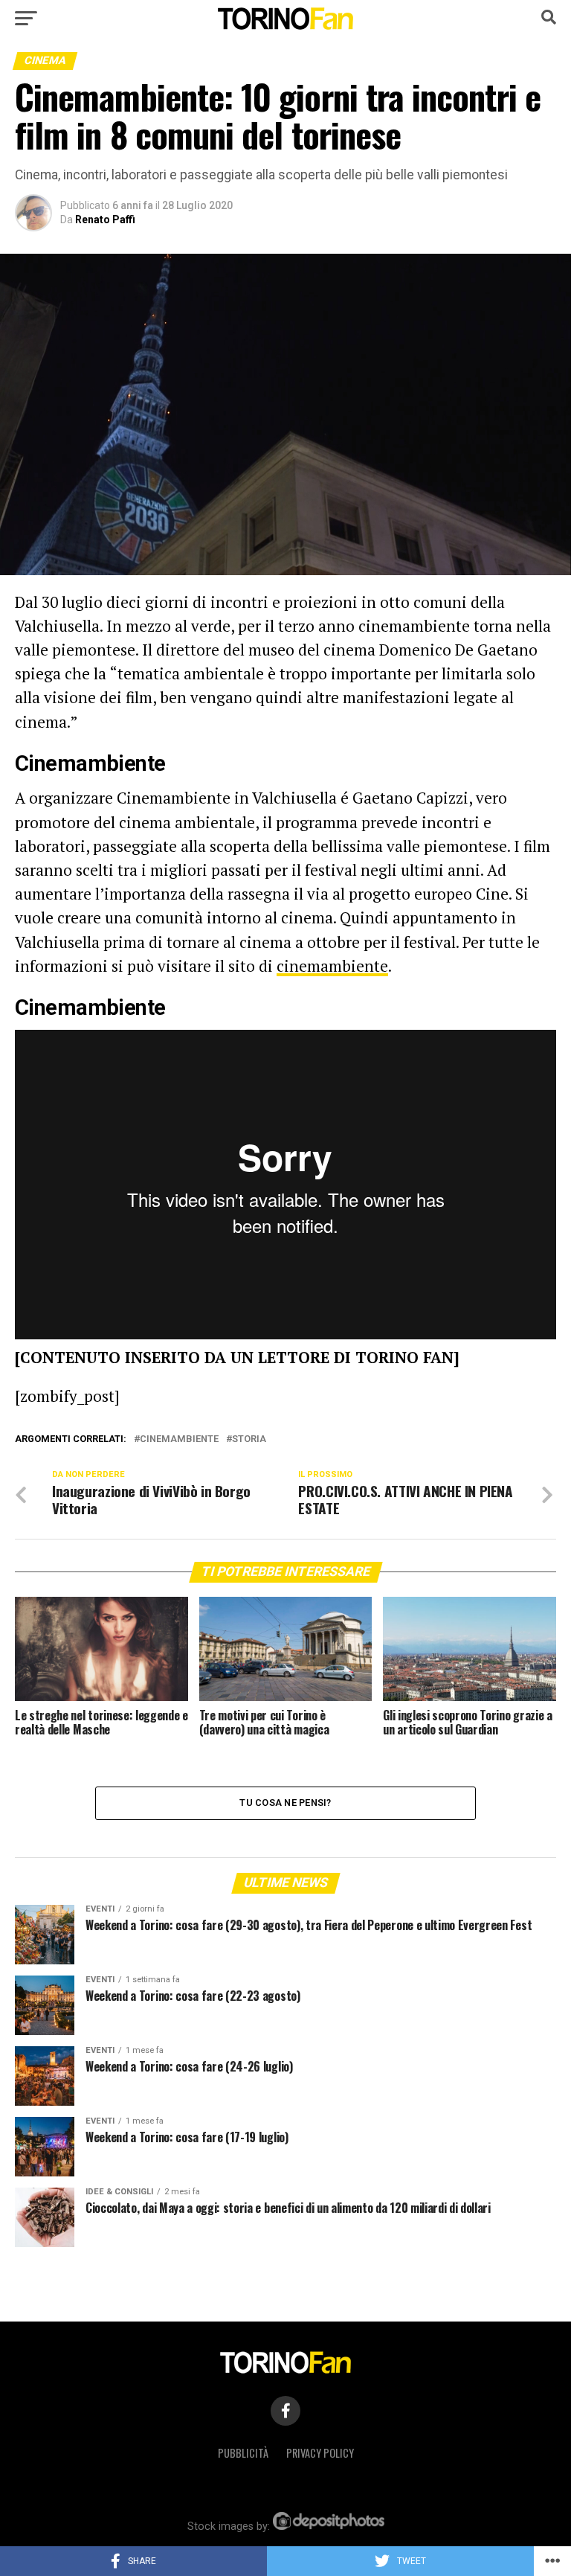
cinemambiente (332, 966)
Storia (249, 1439)
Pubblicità (243, 2453)
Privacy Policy (320, 2453)
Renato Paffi (105, 220)
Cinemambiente (179, 1439)
